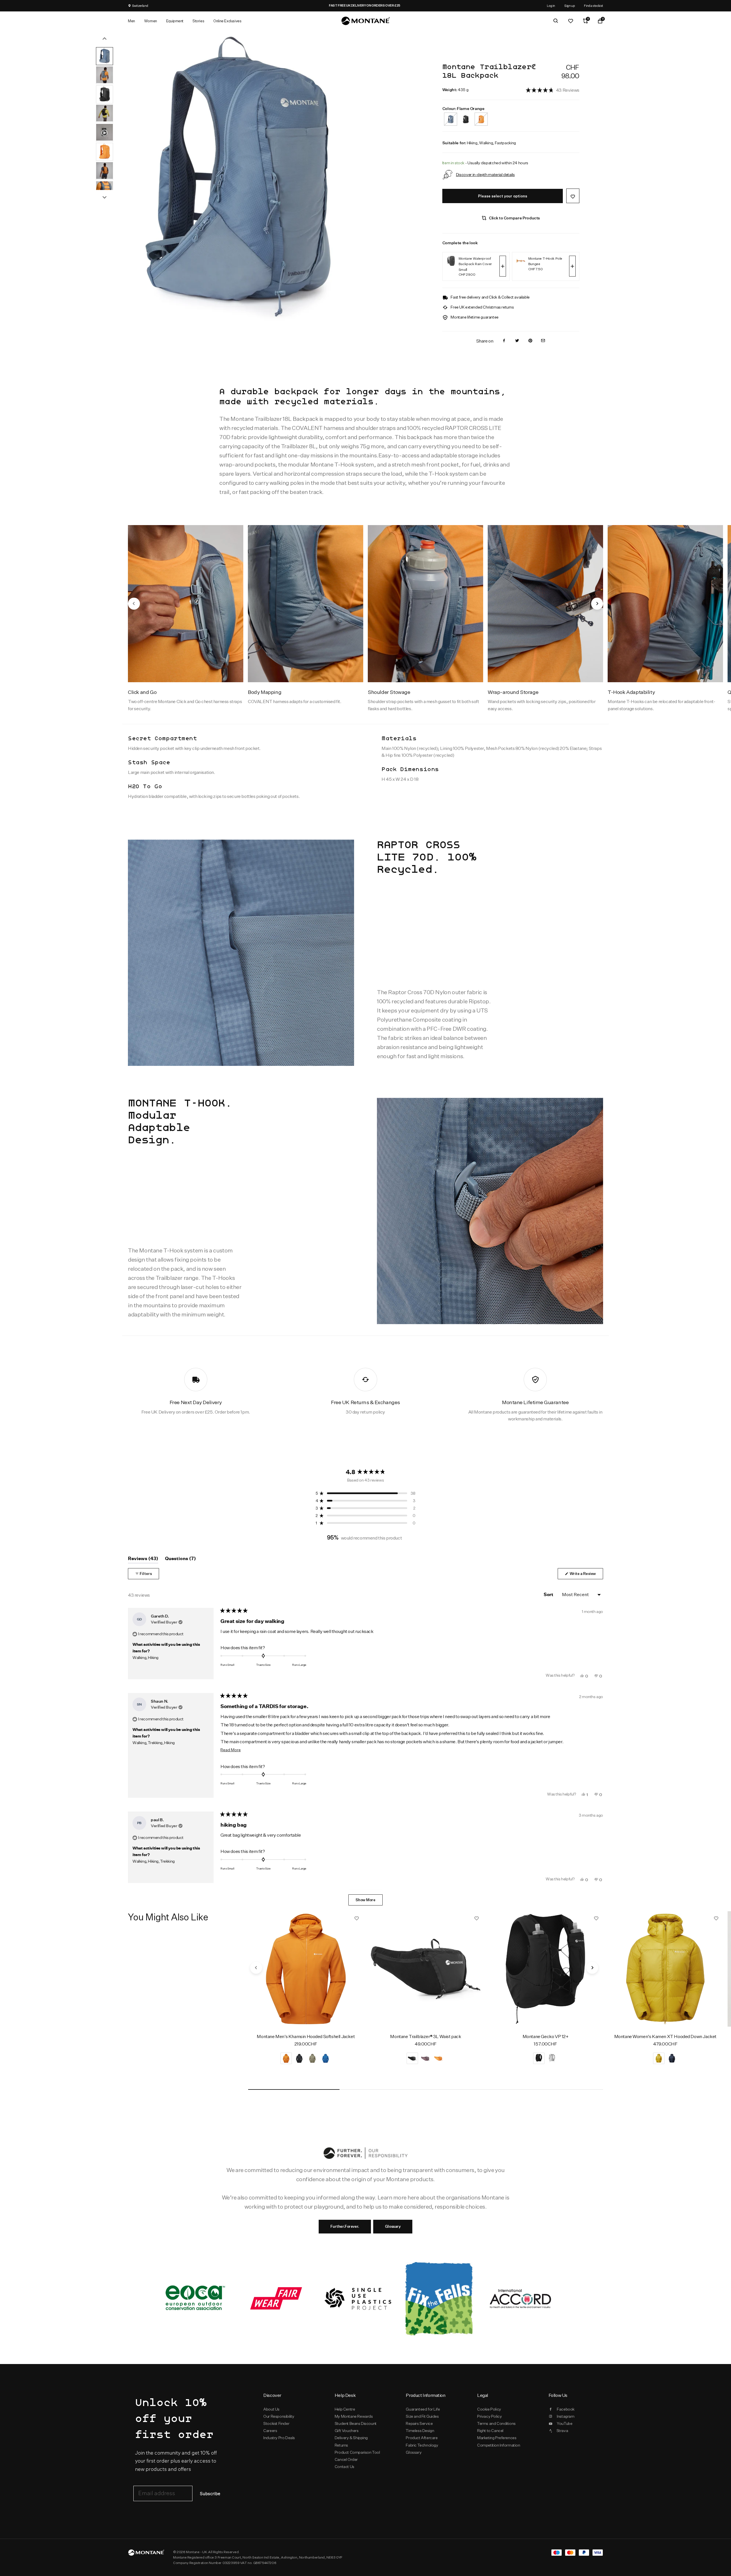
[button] (553, 90)
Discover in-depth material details (485, 174)
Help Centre (345, 2409)
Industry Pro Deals (279, 2438)
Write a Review (586, 1575)
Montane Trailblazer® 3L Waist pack (425, 2036)
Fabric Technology (422, 2445)
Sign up (570, 6)
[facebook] (504, 341)
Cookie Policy (489, 2409)
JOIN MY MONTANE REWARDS (317, 5)
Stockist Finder (276, 2423)
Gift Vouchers (347, 2431)
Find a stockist (594, 6)
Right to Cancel (490, 2431)
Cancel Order (346, 2459)
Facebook (566, 2409)
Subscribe (210, 2494)
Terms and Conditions (496, 2423)
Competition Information (499, 2445)
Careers (270, 2431)
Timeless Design (420, 2431)
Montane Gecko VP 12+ (546, 2036)
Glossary (393, 2226)
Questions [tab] (180, 1560)
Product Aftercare (422, 2438)
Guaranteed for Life (423, 2409)
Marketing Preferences (497, 2438)
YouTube (565, 2423)
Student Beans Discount (356, 2423)
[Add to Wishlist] (573, 196)
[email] (543, 341)
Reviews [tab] (143, 1560)
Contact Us (345, 2467)
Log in (551, 6)
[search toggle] (556, 21)
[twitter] (517, 341)
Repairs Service (419, 2423)
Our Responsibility (279, 2416)
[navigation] (134, 604)
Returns (341, 2445)
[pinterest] (530, 341)
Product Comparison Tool (357, 2452)
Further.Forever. (345, 2226)
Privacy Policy (489, 2416)
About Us (271, 2409)
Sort (549, 1595)
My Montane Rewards (354, 2416)
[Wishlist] (571, 21)
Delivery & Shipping (351, 2438)
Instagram (566, 2416)
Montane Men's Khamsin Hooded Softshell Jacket (306, 2036)
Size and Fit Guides (422, 2416)
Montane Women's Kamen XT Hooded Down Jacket (665, 2036)
